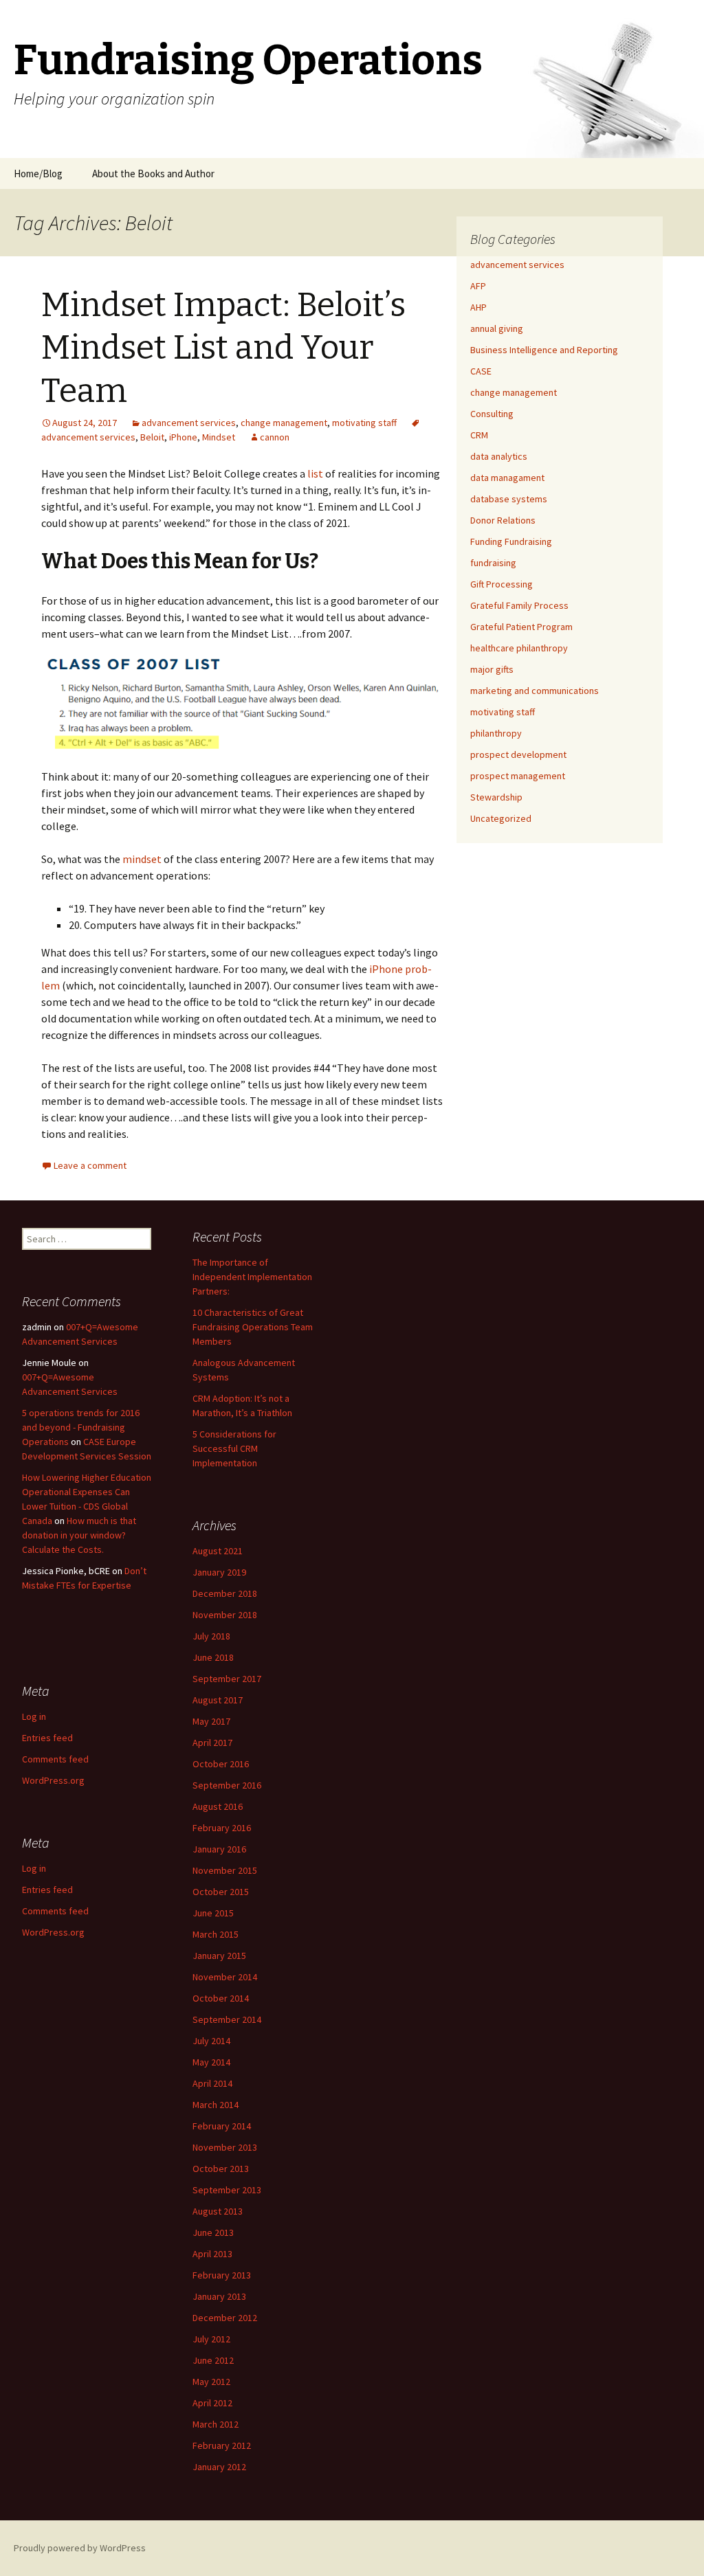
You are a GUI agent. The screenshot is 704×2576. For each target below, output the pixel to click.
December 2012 (225, 2318)
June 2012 (213, 2360)
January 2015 (219, 1956)
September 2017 (227, 1679)
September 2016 (227, 1785)
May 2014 (211, 2062)
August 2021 (218, 1551)
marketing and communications (535, 691)
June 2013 (213, 2232)
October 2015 (221, 1892)
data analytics (499, 456)
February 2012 (222, 2445)
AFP (478, 286)
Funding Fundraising (511, 541)
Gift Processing (502, 584)
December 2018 (225, 1593)
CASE (481, 371)
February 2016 (222, 1828)
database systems (509, 499)
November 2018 (225, 1615)
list (315, 473)
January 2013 (219, 2296)
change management (284, 423)
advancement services (189, 423)
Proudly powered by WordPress (80, 2548)
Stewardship (496, 797)
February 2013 (222, 2275)
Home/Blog (38, 173)
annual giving (497, 328)
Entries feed (47, 1738)
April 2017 (212, 1743)
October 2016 (221, 1764)
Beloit (152, 437)
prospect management (518, 776)
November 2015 (225, 1870)
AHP (478, 307)
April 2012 (212, 2403)
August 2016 (218, 1806)
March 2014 (216, 2105)
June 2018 (213, 1657)
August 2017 (218, 1700)
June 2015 (213, 1913)
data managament (507, 478)
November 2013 (225, 2147)
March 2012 (216, 2424)
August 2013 (218, 2211)
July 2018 (211, 1636)
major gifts (492, 669)
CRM (479, 435)
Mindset (219, 437)
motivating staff (364, 423)
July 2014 (211, 2041)
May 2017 (211, 1721)
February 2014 (222, 2126)
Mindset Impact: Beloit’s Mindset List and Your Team (223, 348)
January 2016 (219, 1849)
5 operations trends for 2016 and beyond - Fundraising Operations (81, 1427)
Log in (34, 1716)
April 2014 (212, 2083)
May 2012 (211, 2382)
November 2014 (225, 1977)
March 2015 (216, 1934)
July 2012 (211, 2339)
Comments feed (55, 1759)
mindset (142, 859)
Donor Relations (503, 520)
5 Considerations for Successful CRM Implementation (234, 1448)
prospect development (518, 754)
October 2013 (221, 2169)
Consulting (492, 414)
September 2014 (227, 2019)
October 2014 (221, 1998)
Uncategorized (501, 818)
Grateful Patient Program (521, 627)
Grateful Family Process (519, 605)
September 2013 (227, 2190)
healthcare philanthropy (519, 648)
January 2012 (219, 2467)
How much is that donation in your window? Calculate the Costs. (79, 1535)
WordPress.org (53, 1780)
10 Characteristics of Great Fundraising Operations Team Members (253, 1327)
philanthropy (496, 733)
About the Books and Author (153, 173)
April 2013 (212, 2254)
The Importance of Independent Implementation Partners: (252, 1277)
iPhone (183, 437)
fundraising (493, 563)
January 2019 (219, 1572)
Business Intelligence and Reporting (544, 350)
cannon (275, 437)
